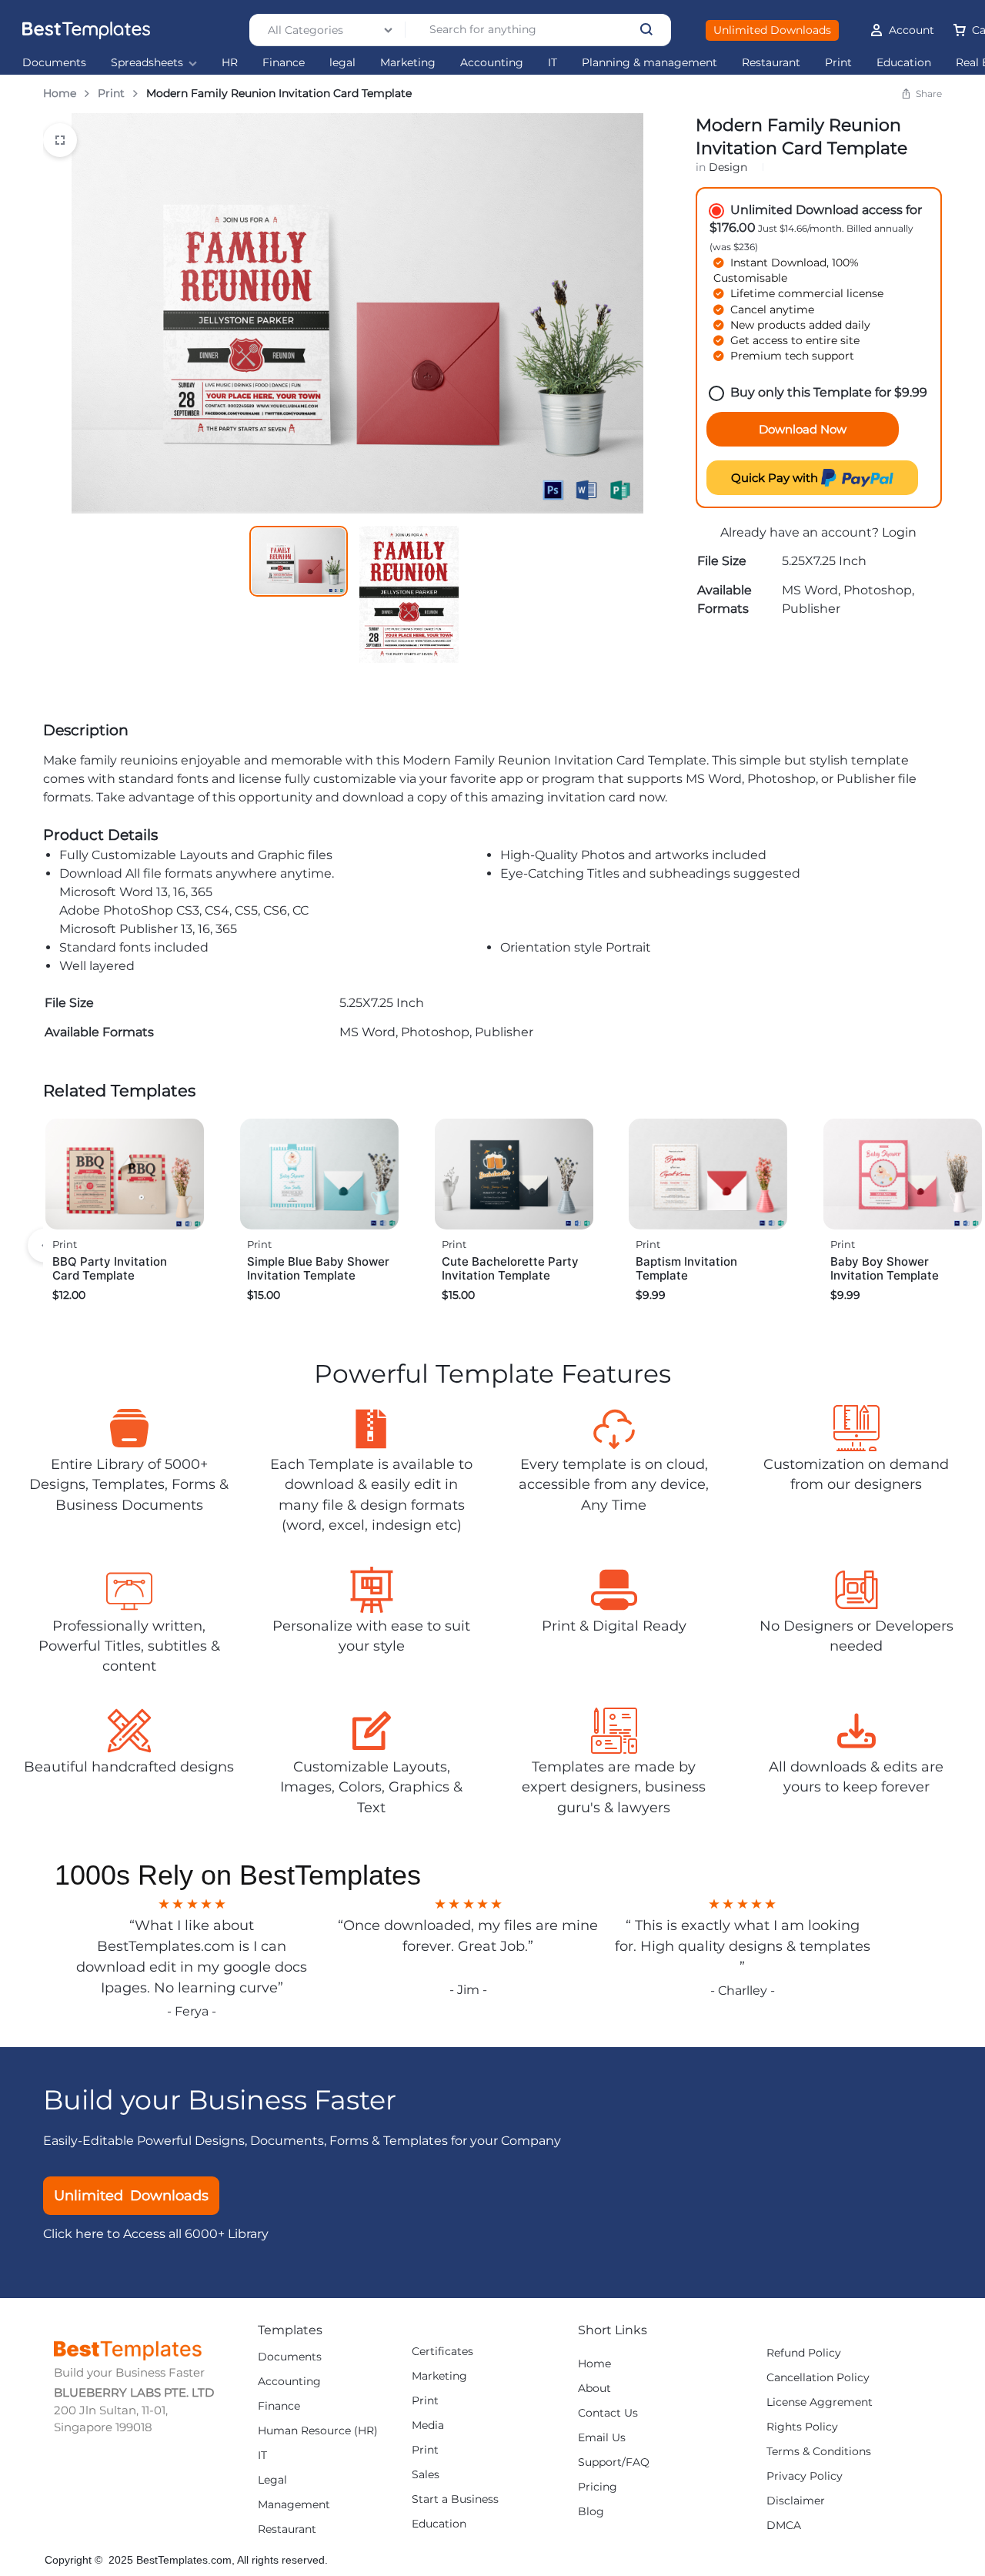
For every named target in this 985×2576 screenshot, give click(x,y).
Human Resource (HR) (318, 2431)
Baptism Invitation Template (686, 1268)
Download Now (803, 429)
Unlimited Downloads (772, 30)
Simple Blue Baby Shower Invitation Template (318, 1268)
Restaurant (771, 63)
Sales (426, 2475)
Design (728, 167)
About (594, 2389)
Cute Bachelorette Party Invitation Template (510, 1268)
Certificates (442, 2352)
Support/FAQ (614, 2462)
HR (230, 63)
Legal (272, 2480)
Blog (591, 2512)
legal (342, 63)
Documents (54, 63)
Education (904, 63)
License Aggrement (820, 2402)
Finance (284, 63)
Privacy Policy (805, 2476)
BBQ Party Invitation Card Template (110, 1268)
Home (60, 93)
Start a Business (455, 2499)
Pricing (598, 2487)
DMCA (784, 2526)
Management (294, 2505)
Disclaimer (796, 2501)
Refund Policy (804, 2353)
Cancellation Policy (818, 2378)
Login (899, 532)
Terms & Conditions (819, 2452)
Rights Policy (802, 2427)
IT (553, 63)
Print (838, 63)
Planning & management (649, 63)
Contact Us (608, 2413)
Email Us (602, 2438)
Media (428, 2425)
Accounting (492, 63)
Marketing (408, 63)
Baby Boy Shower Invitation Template (885, 1268)
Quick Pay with (776, 478)
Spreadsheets (147, 63)
